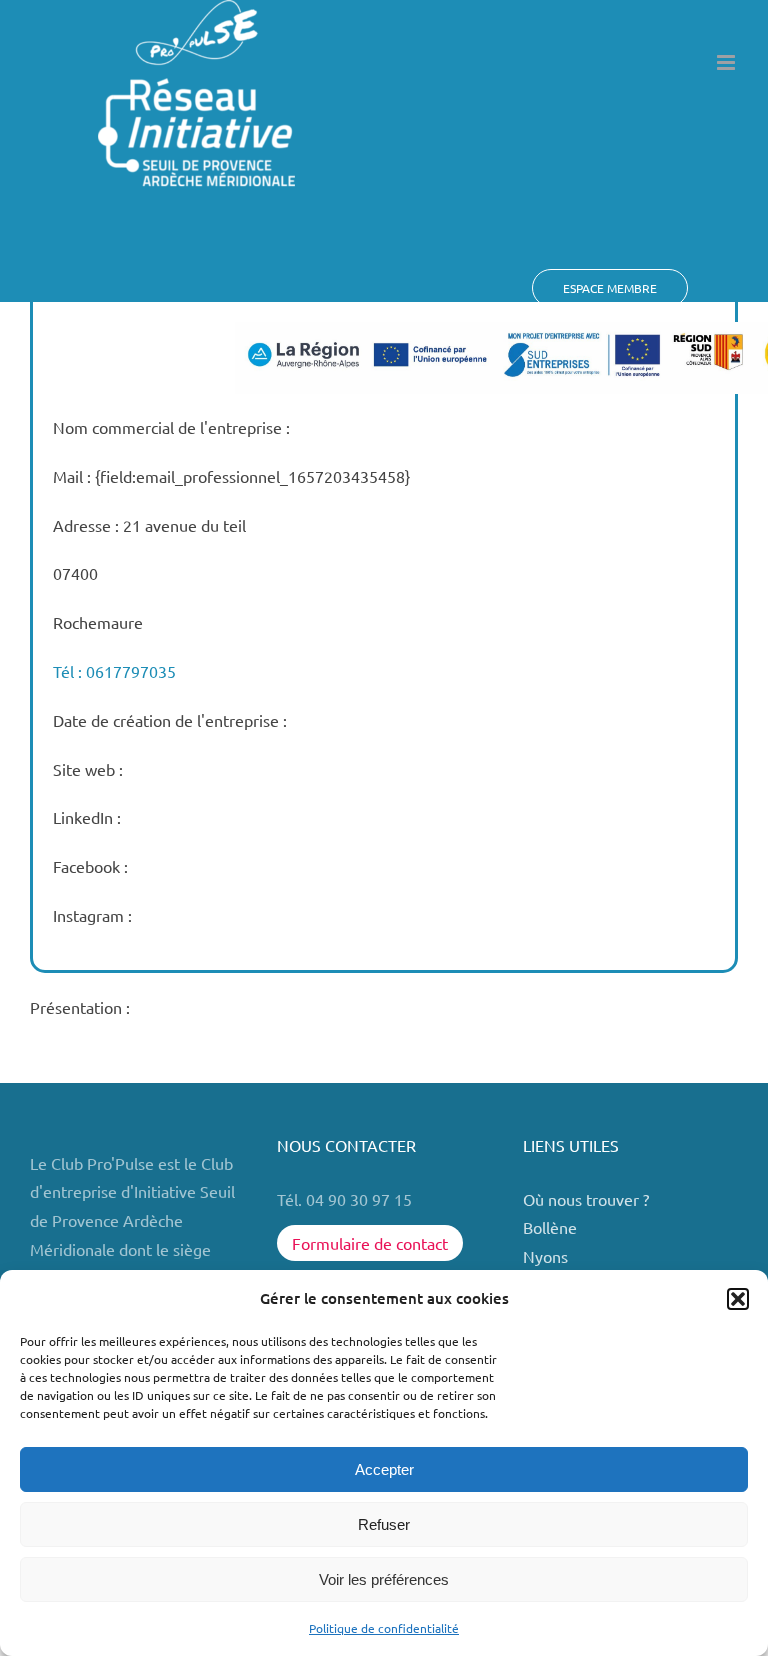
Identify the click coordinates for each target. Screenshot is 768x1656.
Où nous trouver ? (588, 1199)
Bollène (552, 1227)
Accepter (384, 1469)
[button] (738, 1299)
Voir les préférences (384, 1579)
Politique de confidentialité (384, 1628)
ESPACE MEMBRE (610, 288)
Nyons (545, 1256)
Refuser (384, 1524)
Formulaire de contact (370, 1243)
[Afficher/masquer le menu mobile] (727, 62)
